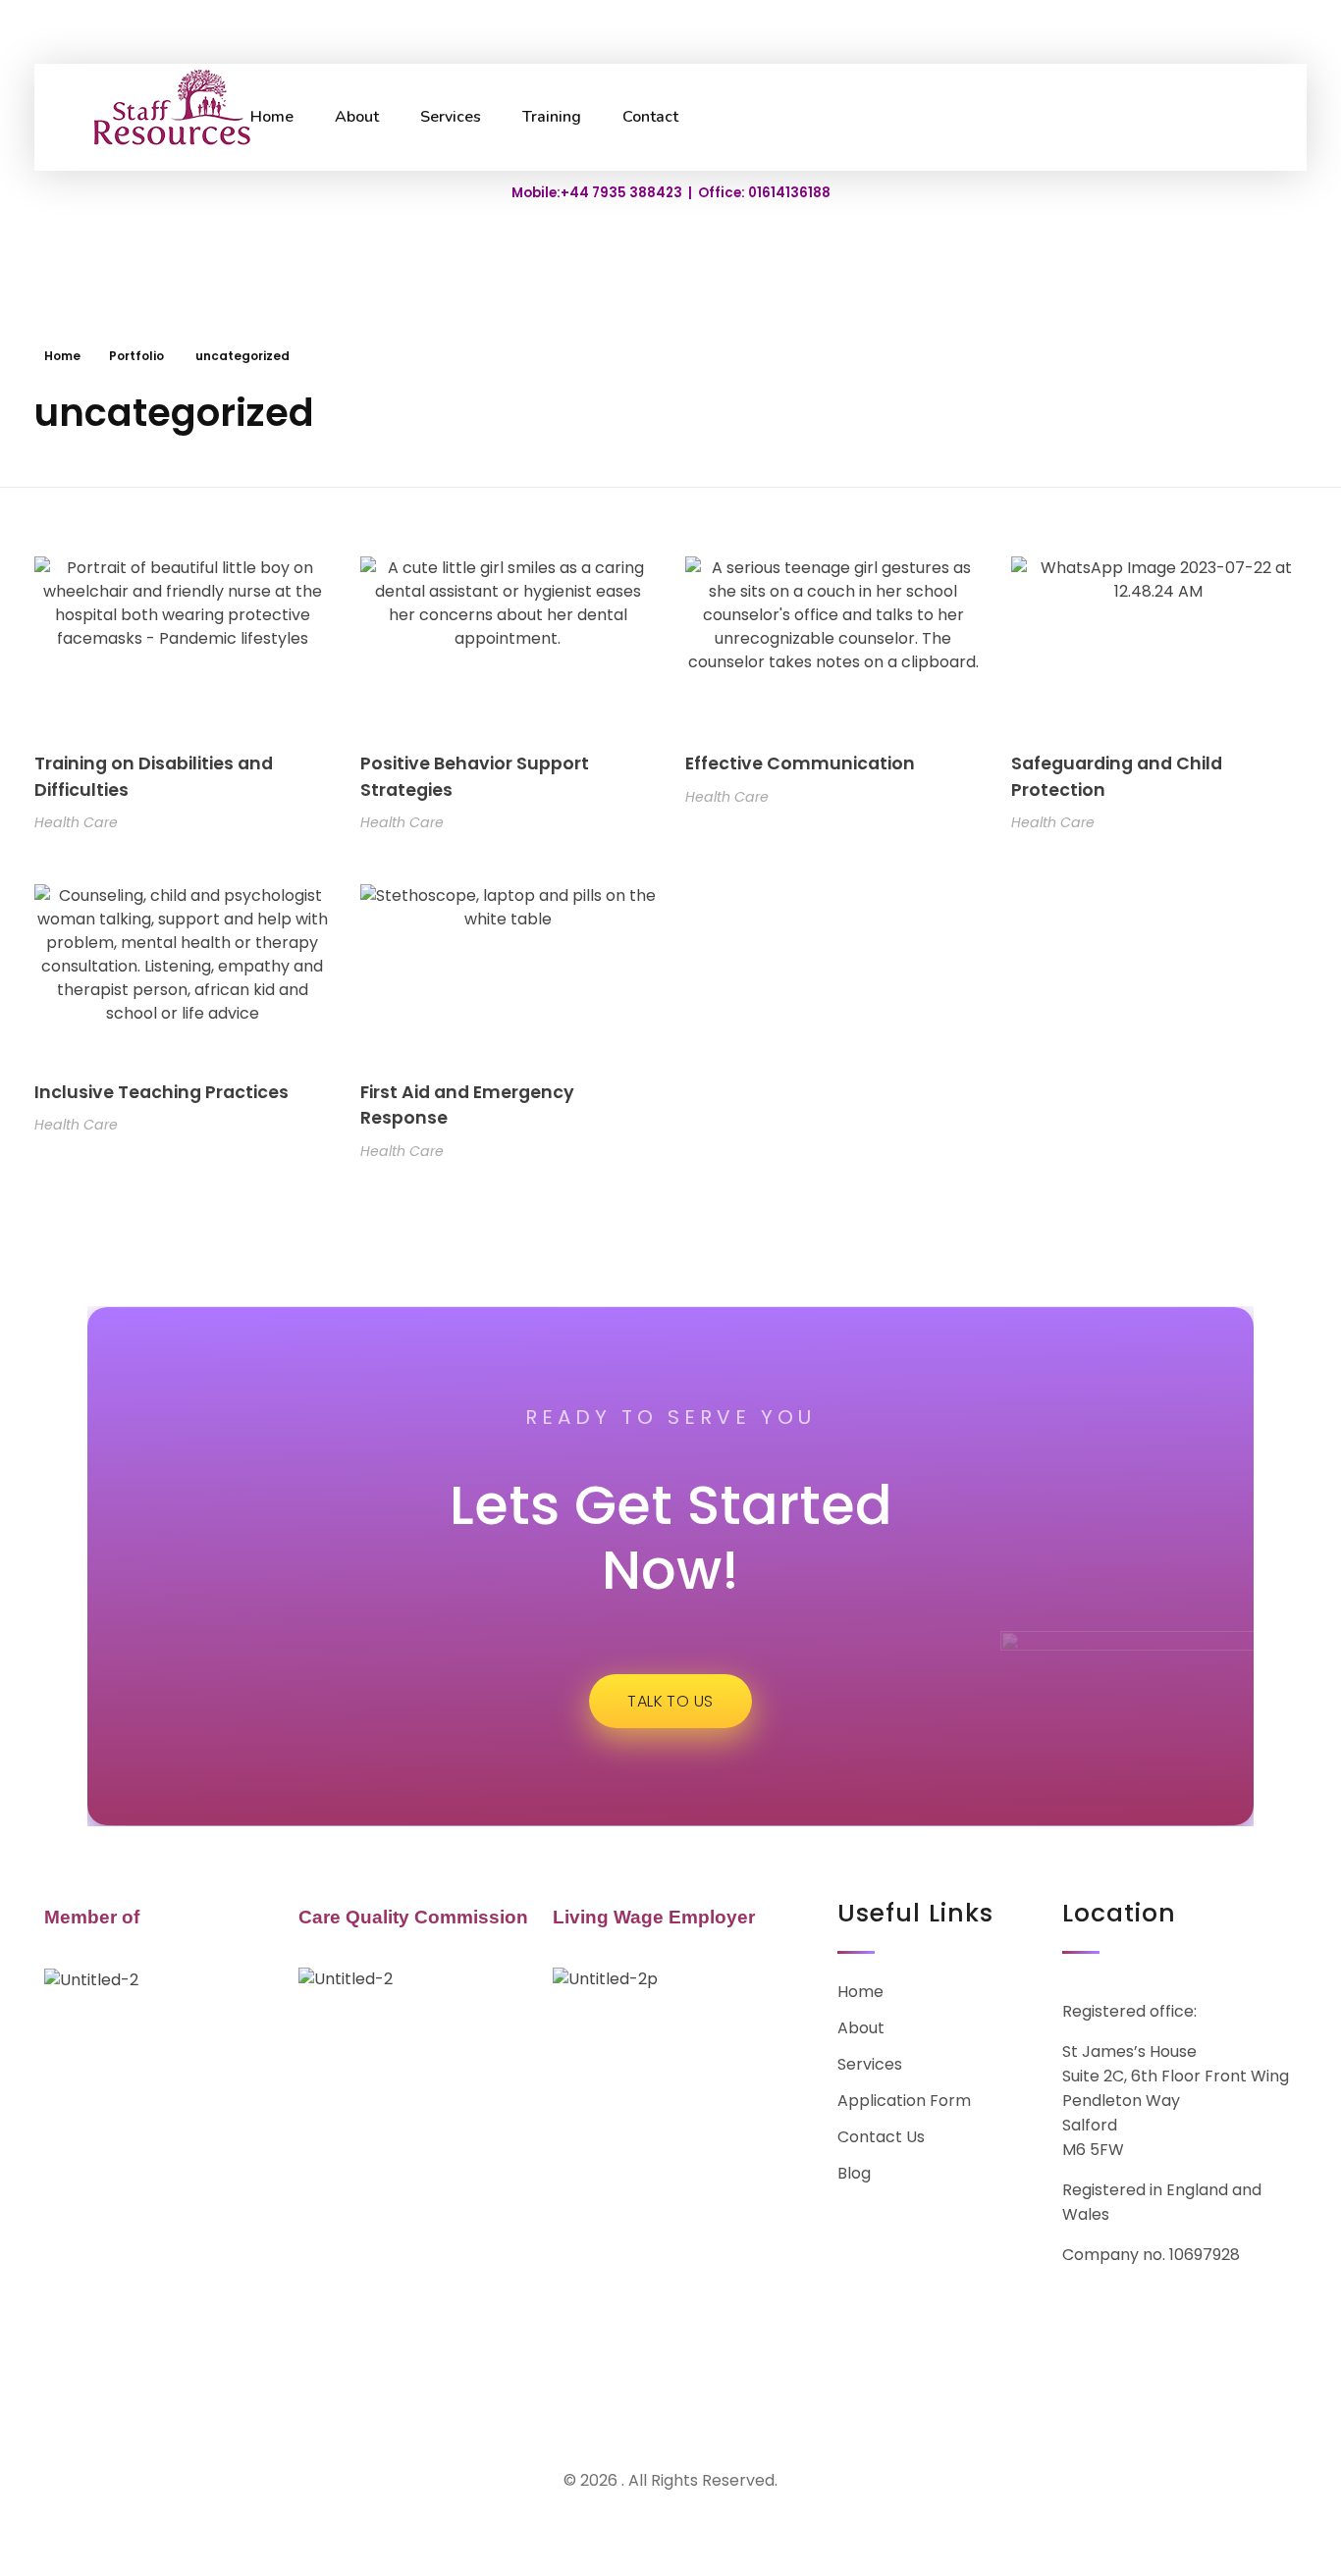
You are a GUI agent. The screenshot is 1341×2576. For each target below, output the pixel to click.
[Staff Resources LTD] (160, 114)
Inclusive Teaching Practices (161, 1092)
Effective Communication (800, 763)
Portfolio (136, 356)
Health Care (76, 822)
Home (62, 356)
